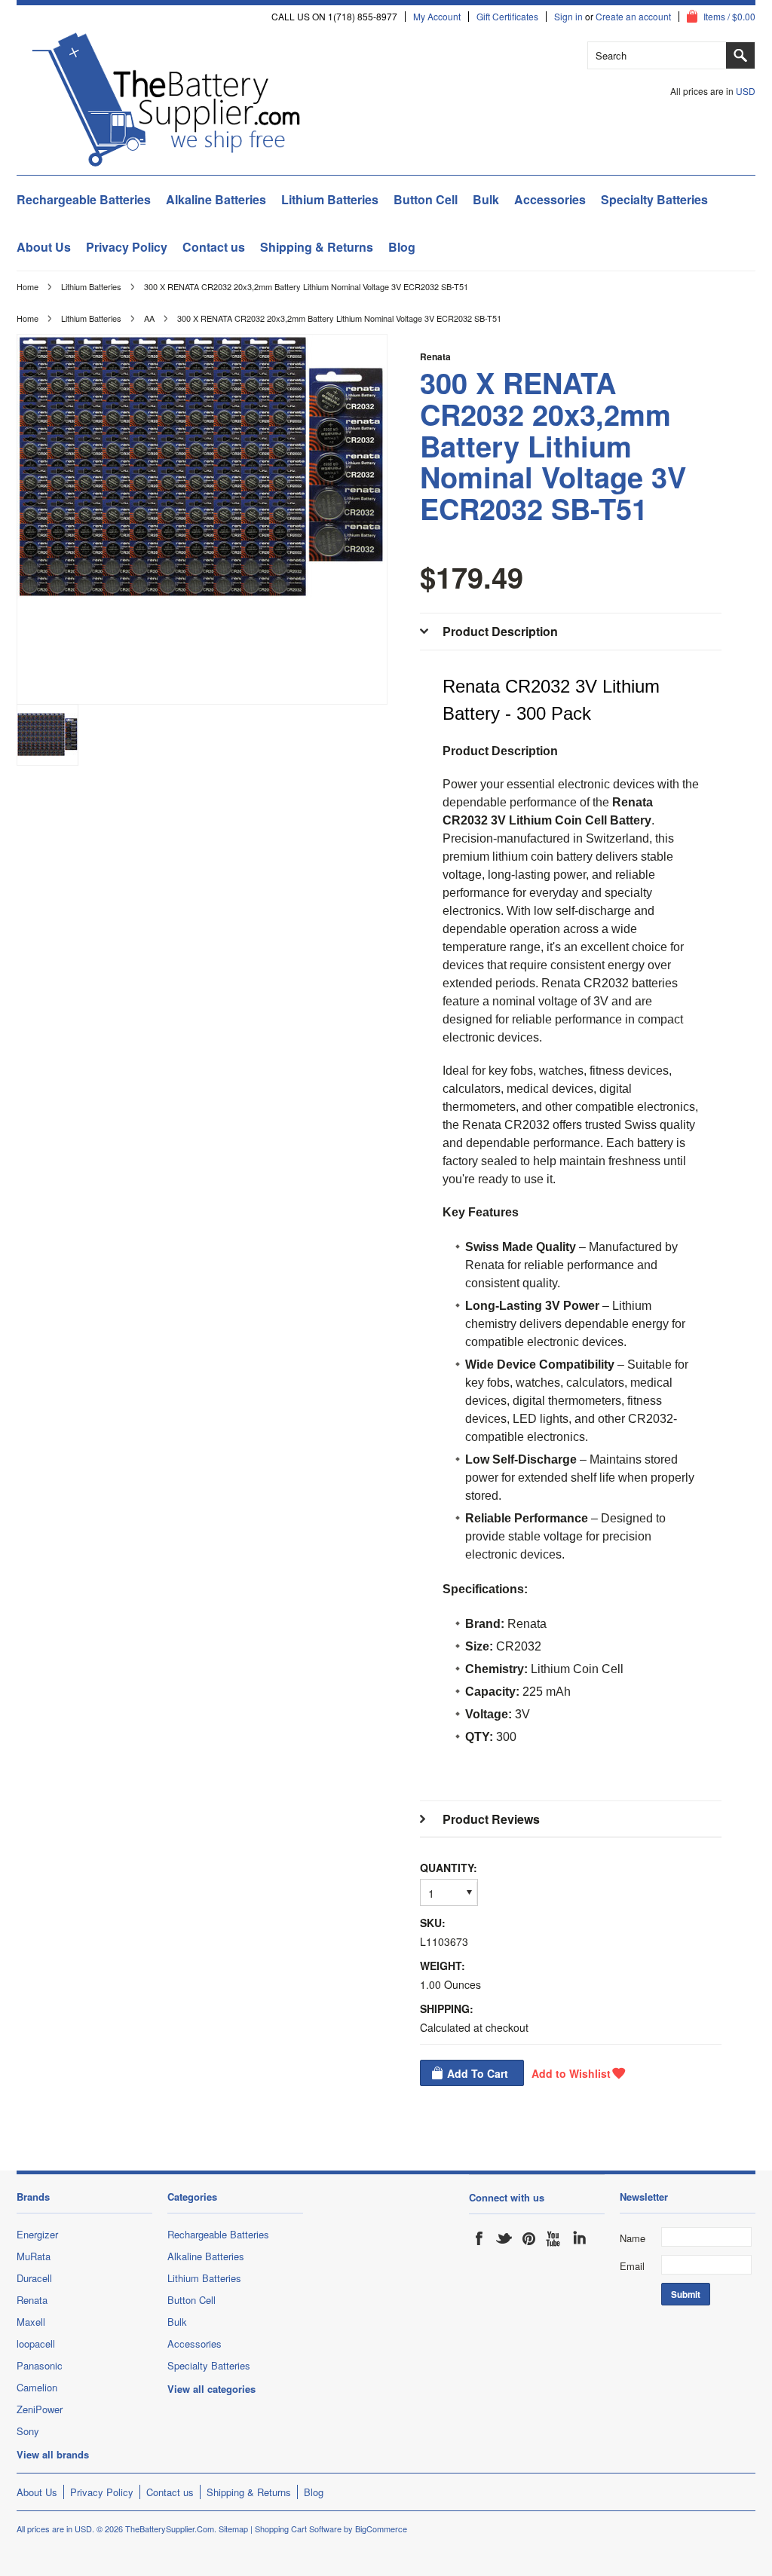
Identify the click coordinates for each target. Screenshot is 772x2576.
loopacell (36, 2343)
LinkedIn (579, 2238)
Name (633, 2238)
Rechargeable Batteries (84, 199)
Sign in (568, 17)
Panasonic (40, 2365)
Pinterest (529, 2238)
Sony (28, 2431)
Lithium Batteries (330, 199)
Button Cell (426, 199)
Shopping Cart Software (298, 2529)
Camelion (37, 2387)
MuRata (34, 2256)
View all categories (211, 2389)
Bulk (486, 199)
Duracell (34, 2278)
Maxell (31, 2322)
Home (28, 286)
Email (632, 2266)
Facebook (479, 2238)
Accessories (550, 199)
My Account (437, 17)
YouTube (554, 2238)
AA (149, 318)
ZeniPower (40, 2409)
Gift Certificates (507, 17)
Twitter (504, 2238)
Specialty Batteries (654, 199)
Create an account (633, 17)
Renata (435, 356)
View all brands (53, 2454)
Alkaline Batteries (216, 199)
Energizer (37, 2234)
